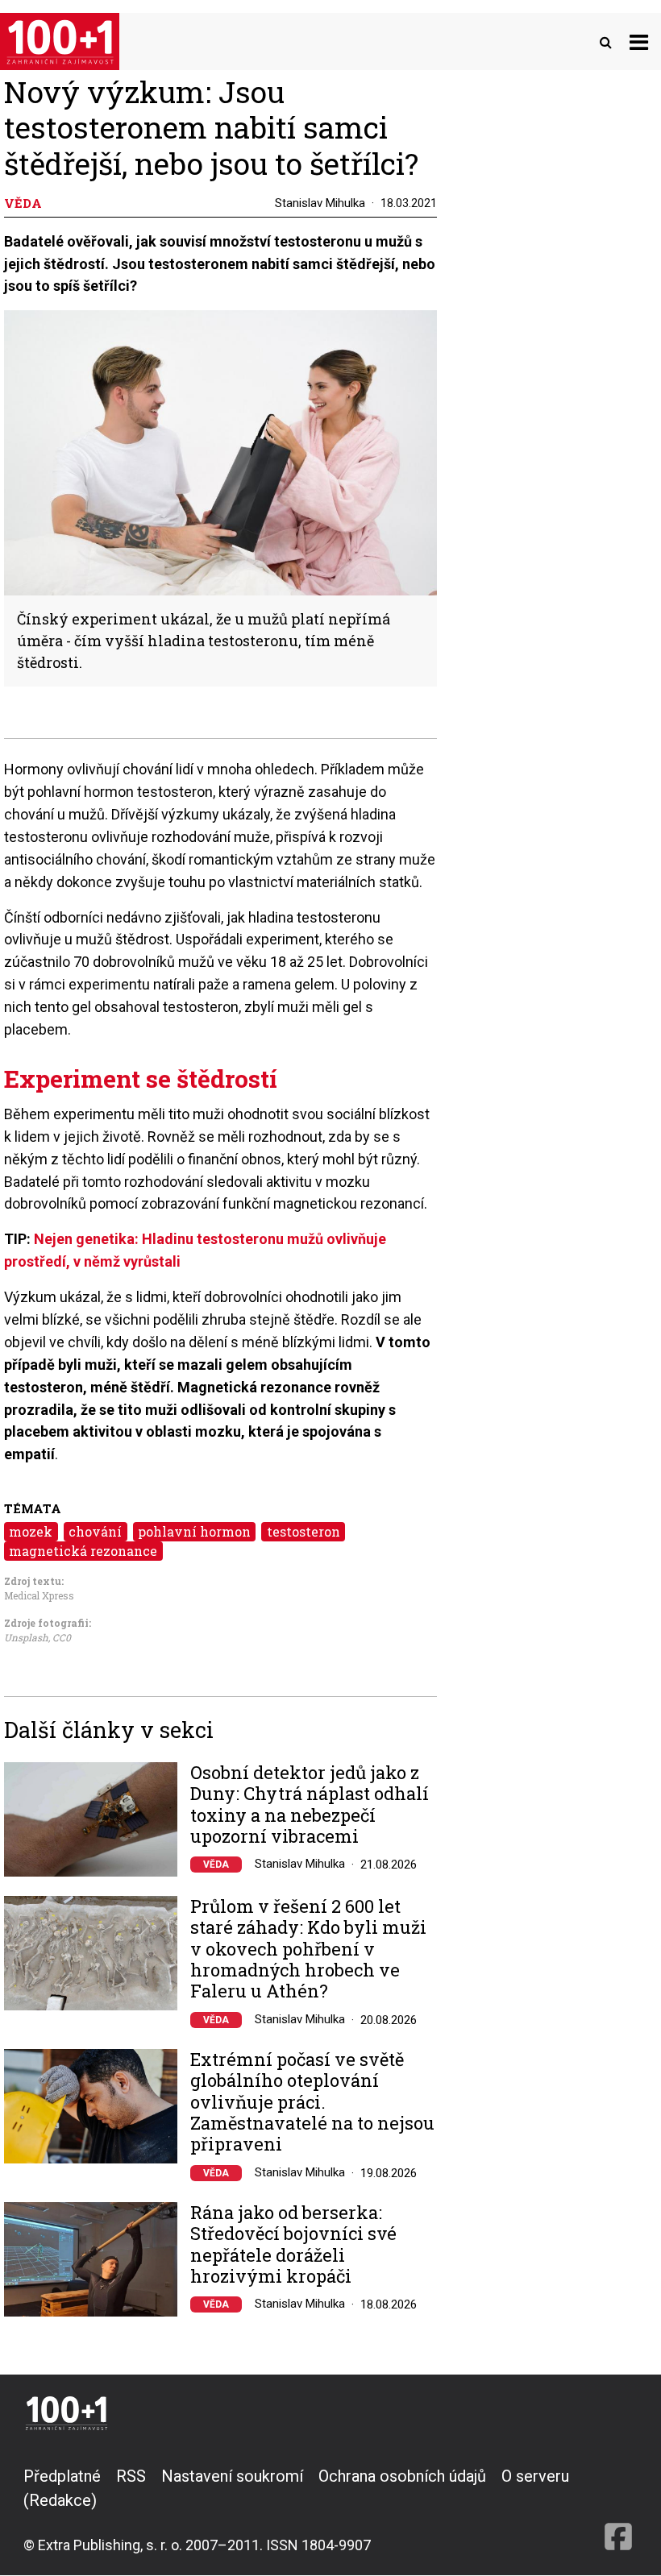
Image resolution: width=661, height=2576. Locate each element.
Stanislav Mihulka (320, 203)
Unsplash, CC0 (37, 1637)
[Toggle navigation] (639, 41)
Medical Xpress (39, 1595)
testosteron (303, 1531)
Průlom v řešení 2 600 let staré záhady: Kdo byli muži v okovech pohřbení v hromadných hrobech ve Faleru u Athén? (308, 1949)
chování (95, 1531)
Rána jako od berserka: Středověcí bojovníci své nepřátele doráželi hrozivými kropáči (293, 2245)
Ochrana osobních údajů (402, 2476)
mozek (31, 1531)
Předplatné (62, 2476)
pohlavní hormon (194, 1531)
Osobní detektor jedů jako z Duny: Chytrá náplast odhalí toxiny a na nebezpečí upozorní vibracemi (310, 1805)
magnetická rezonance (83, 1551)
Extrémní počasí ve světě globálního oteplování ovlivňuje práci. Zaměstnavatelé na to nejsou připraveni (312, 2102)
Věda (216, 1865)
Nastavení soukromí (232, 2476)
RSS (131, 2476)
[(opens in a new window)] (618, 2510)
